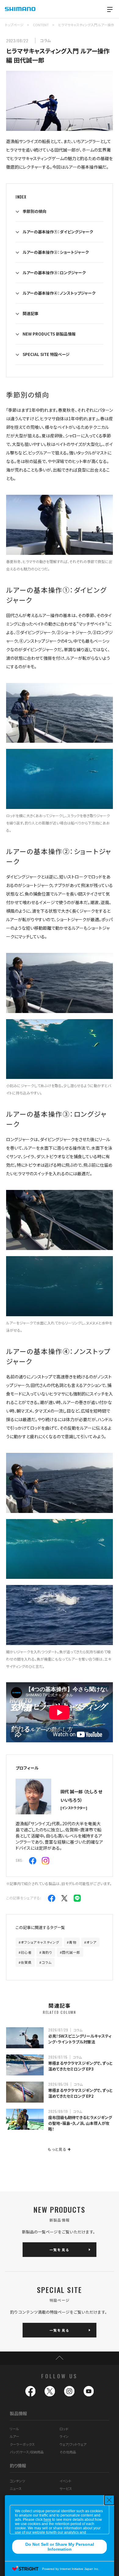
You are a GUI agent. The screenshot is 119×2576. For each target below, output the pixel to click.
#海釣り (46, 1952)
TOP (60, 2358)
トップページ (14, 25)
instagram (69, 2391)
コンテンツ (17, 2481)
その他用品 (68, 2452)
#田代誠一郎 (70, 1952)
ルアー (14, 2436)
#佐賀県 (25, 1962)
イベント (65, 2481)
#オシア (90, 1942)
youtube (89, 2391)
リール (14, 2429)
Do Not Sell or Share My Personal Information (60, 2547)
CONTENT (41, 25)
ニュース (16, 2488)
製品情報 (18, 2413)
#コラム (45, 1962)
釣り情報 (18, 2465)
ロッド (64, 2429)
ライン (64, 2436)
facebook (31, 2391)
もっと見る (59, 2149)
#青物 (72, 1942)
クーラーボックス (22, 2444)
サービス (66, 2488)
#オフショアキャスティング (39, 1942)
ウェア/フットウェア (73, 2444)
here (47, 2520)
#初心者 (25, 1952)
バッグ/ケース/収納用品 (27, 2452)
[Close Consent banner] (109, 2500)
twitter (50, 2391)
